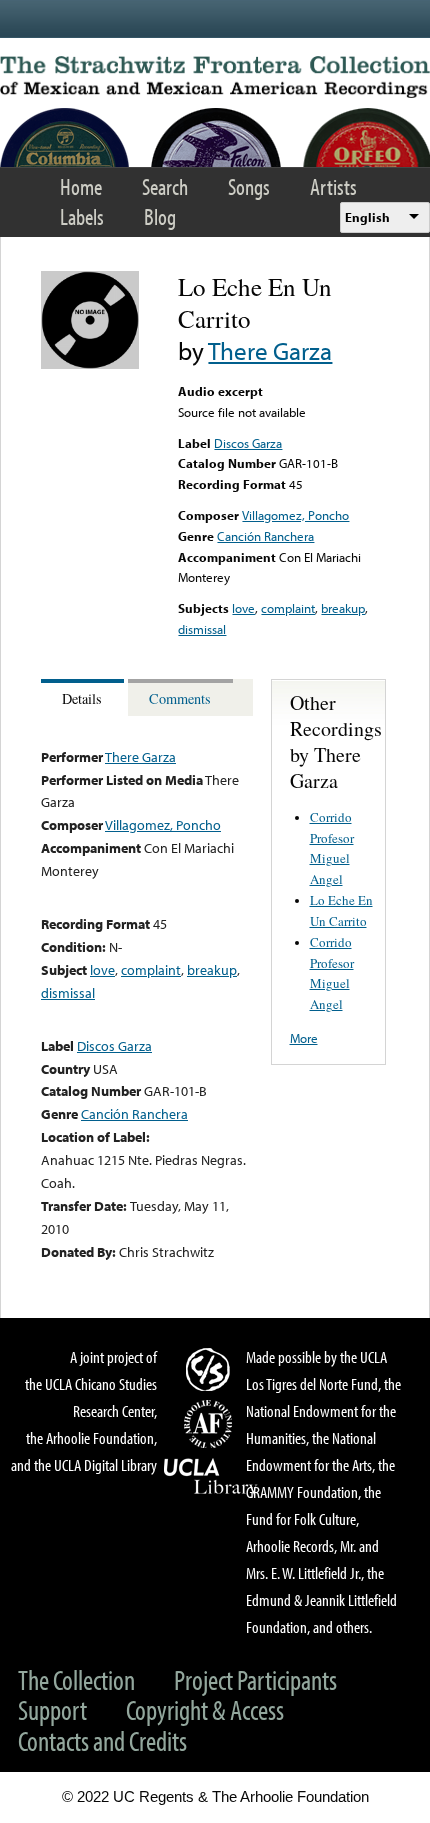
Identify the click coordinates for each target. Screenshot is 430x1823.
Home (81, 186)
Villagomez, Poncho (295, 515)
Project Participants (255, 1679)
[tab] (84, 697)
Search (165, 186)
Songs (249, 186)
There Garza (270, 350)
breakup (343, 608)
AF (211, 1424)
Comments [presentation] (180, 698)
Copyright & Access (205, 1709)
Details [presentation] (82, 698)
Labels (82, 216)
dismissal (202, 629)
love (243, 608)
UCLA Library (211, 1477)
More (304, 1038)
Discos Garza (248, 443)
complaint (288, 608)
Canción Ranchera (265, 536)
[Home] (215, 77)
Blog (160, 216)
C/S (211, 1369)
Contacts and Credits (102, 1740)
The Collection (76, 1679)
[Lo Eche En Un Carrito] (90, 364)
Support (52, 1709)
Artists (333, 186)
